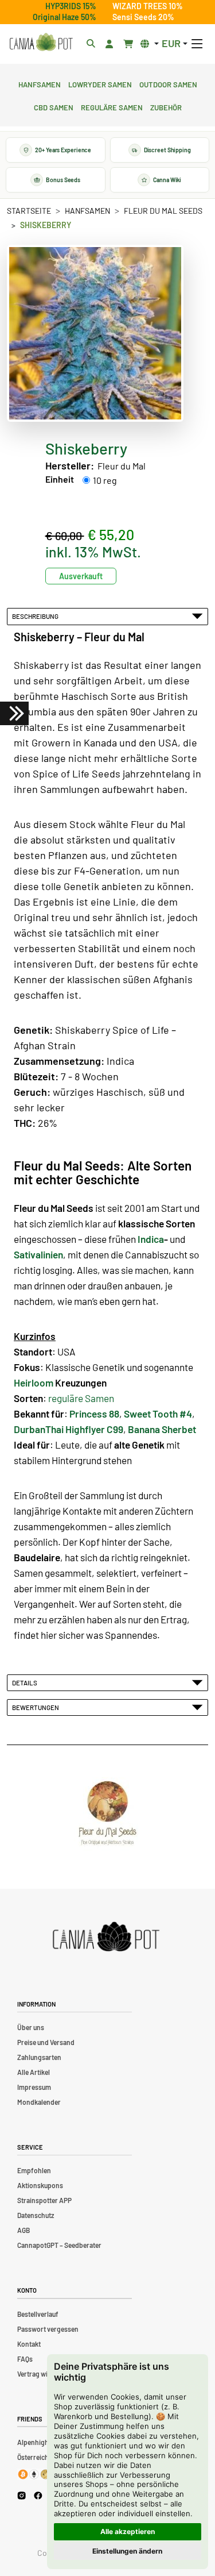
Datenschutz (36, 2215)
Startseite (29, 211)
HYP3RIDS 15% (71, 6)
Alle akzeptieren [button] (128, 2531)
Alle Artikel (34, 2072)
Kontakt (29, 2344)
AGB (24, 2230)
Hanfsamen (40, 83)
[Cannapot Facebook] (38, 2495)
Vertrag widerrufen (46, 2374)
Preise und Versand (46, 2042)
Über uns (31, 2027)
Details (26, 1682)
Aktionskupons (40, 2185)
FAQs (25, 2359)
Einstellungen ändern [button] (127, 2551)
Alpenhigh (33, 2442)
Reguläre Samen (112, 106)
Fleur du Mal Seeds (163, 211)
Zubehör (166, 106)
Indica (151, 1239)
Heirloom (34, 1383)
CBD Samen (54, 106)
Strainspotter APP (44, 2200)
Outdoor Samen (168, 83)
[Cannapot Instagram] (21, 2495)
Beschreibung (36, 616)
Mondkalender (39, 2102)
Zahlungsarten (39, 2057)
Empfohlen (34, 2170)
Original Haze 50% (64, 17)
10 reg (105, 480)
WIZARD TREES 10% (148, 6)
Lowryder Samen (100, 83)
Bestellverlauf (38, 2314)
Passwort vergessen (48, 2329)
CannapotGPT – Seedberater (59, 2245)
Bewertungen (37, 1707)
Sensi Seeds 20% (143, 17)
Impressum (34, 2087)
